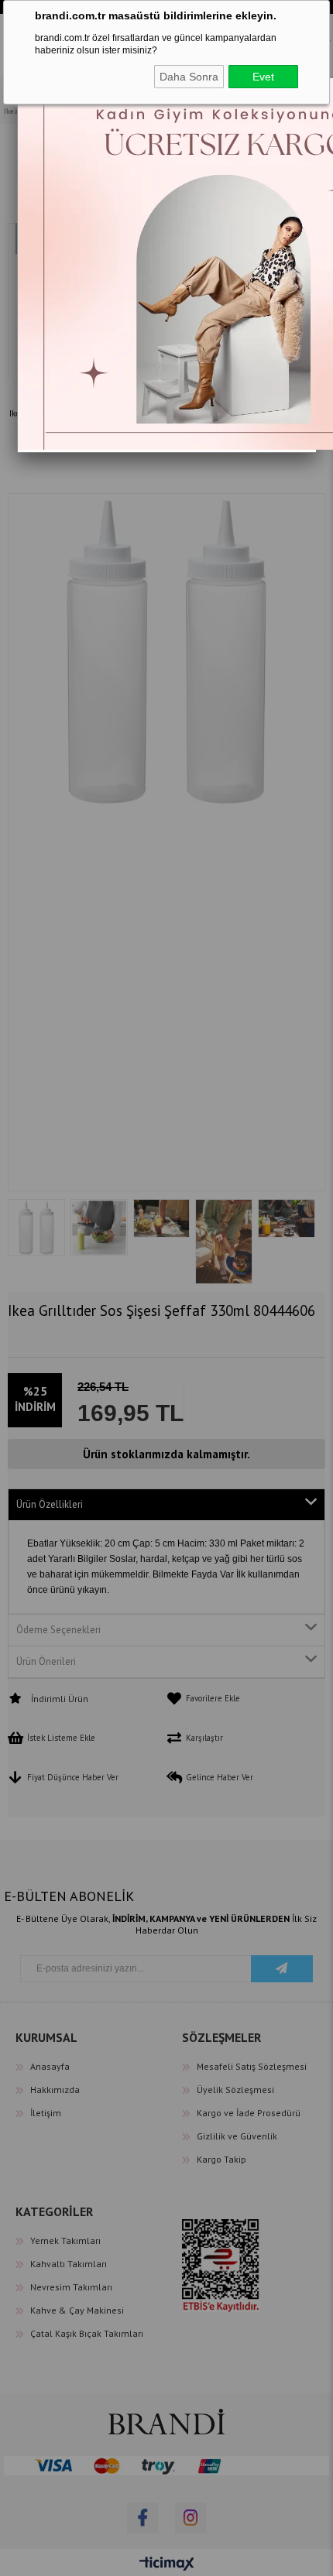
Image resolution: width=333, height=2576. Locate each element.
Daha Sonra (189, 77)
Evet (263, 77)
